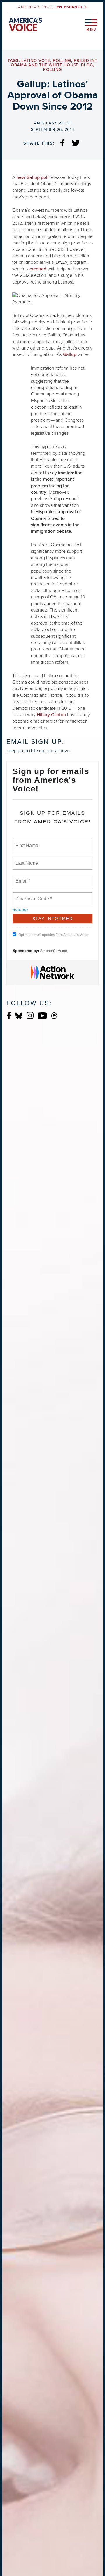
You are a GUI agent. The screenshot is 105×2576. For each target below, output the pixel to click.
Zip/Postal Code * (33, 895)
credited (38, 269)
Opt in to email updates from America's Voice (53, 935)
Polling (62, 61)
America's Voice (52, 7)
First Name (26, 842)
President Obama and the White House (54, 63)
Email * (22, 878)
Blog (87, 65)
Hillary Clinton (51, 715)
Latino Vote (36, 61)
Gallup (70, 354)
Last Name (26, 860)
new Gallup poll (32, 177)
